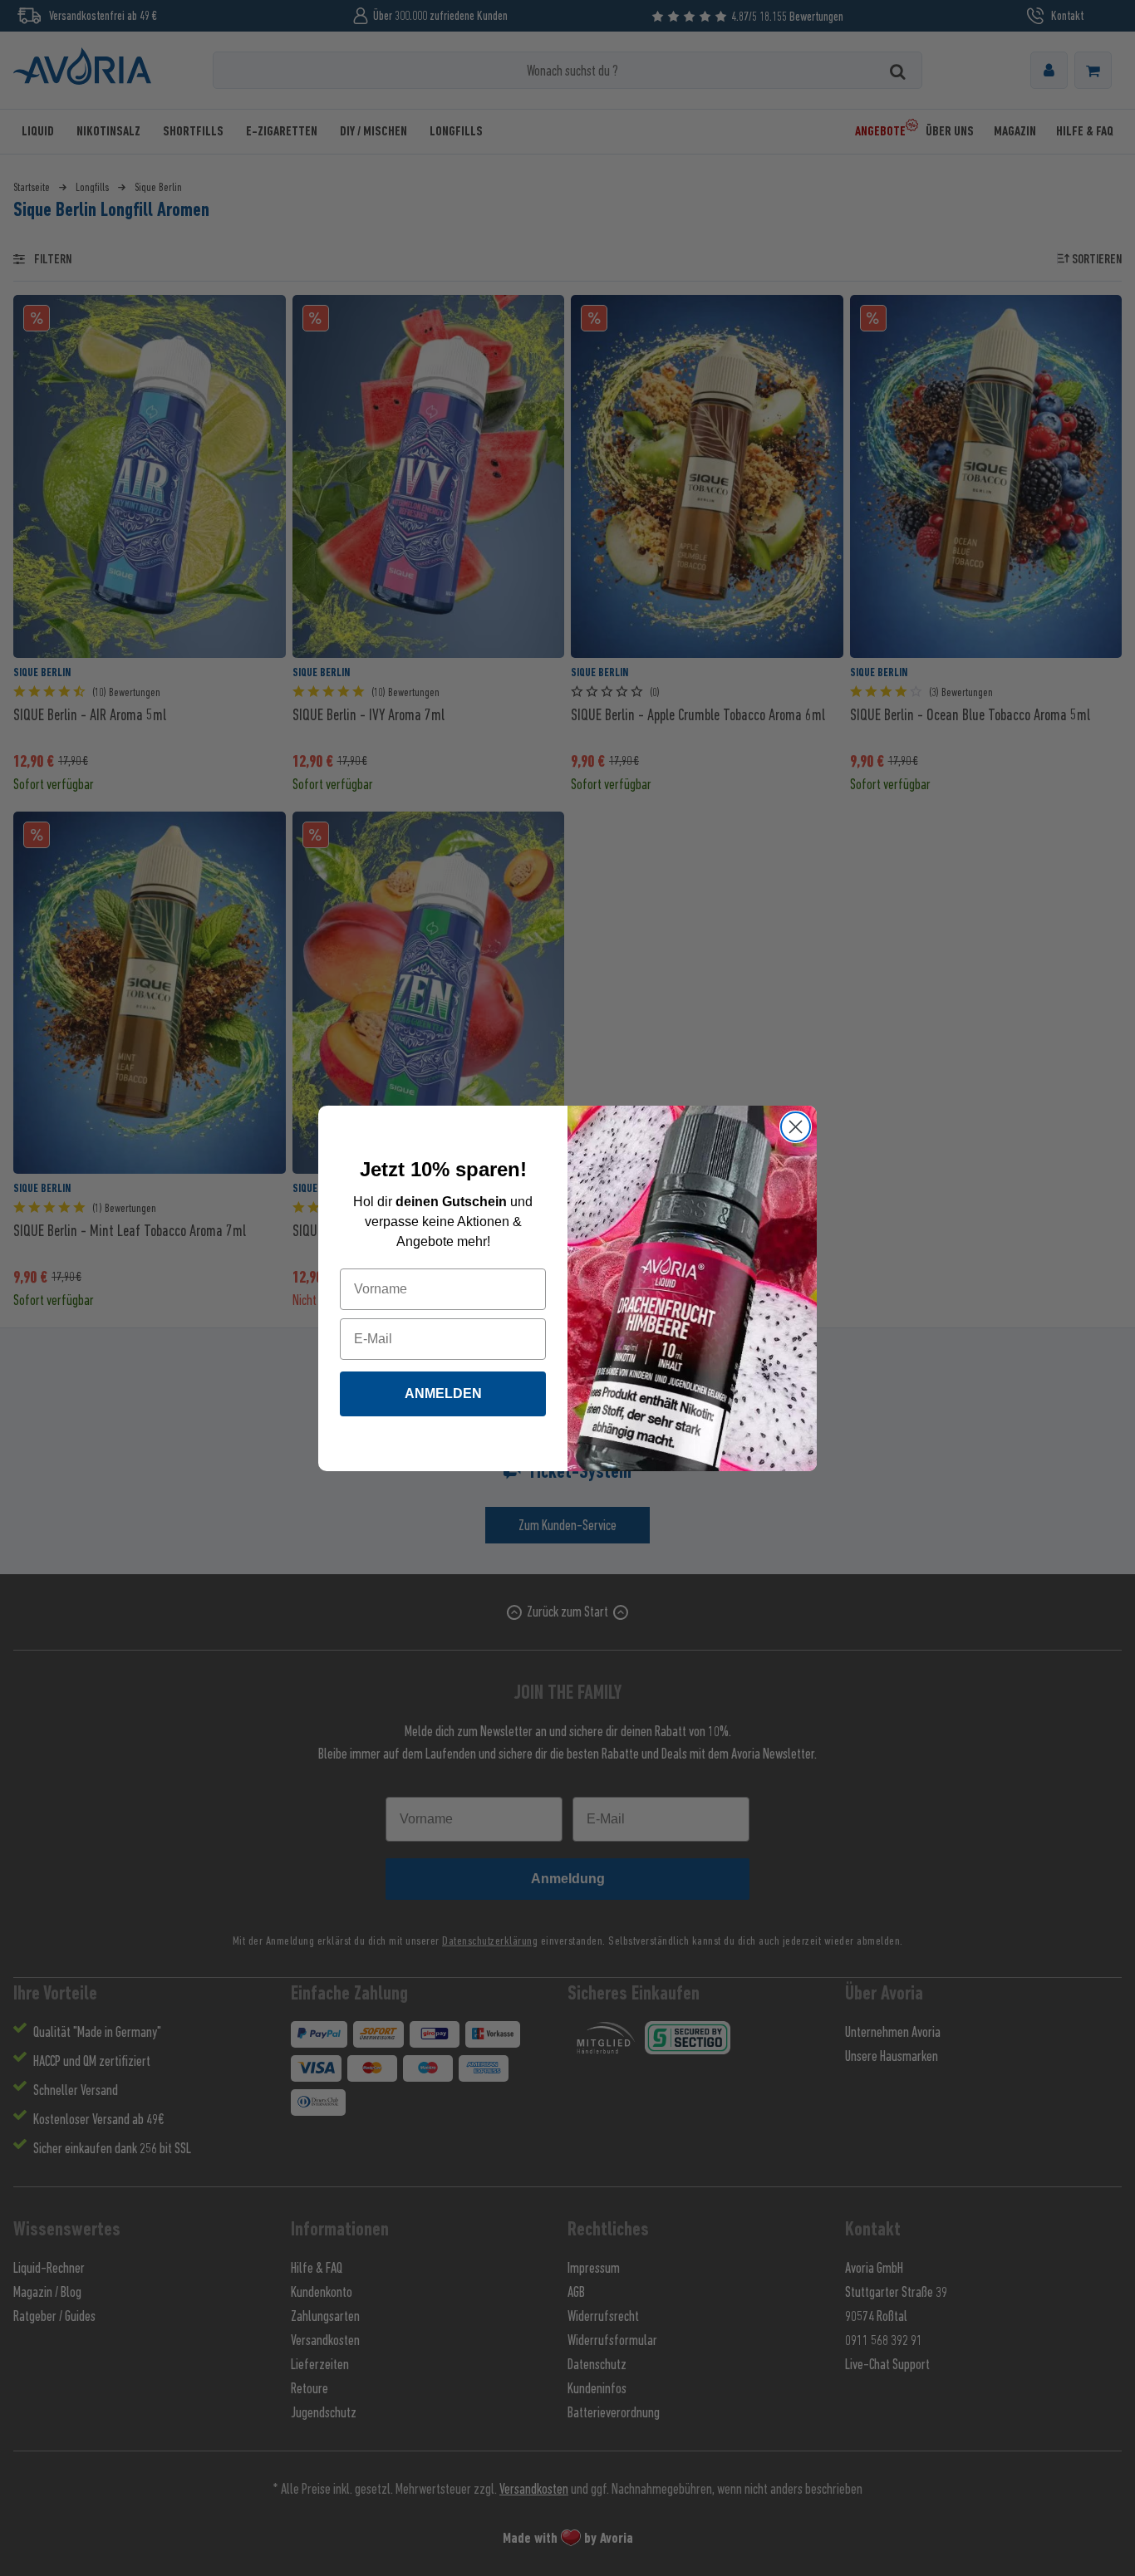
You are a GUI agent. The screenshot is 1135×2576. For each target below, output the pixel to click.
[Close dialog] (796, 1127)
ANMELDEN (443, 1393)
